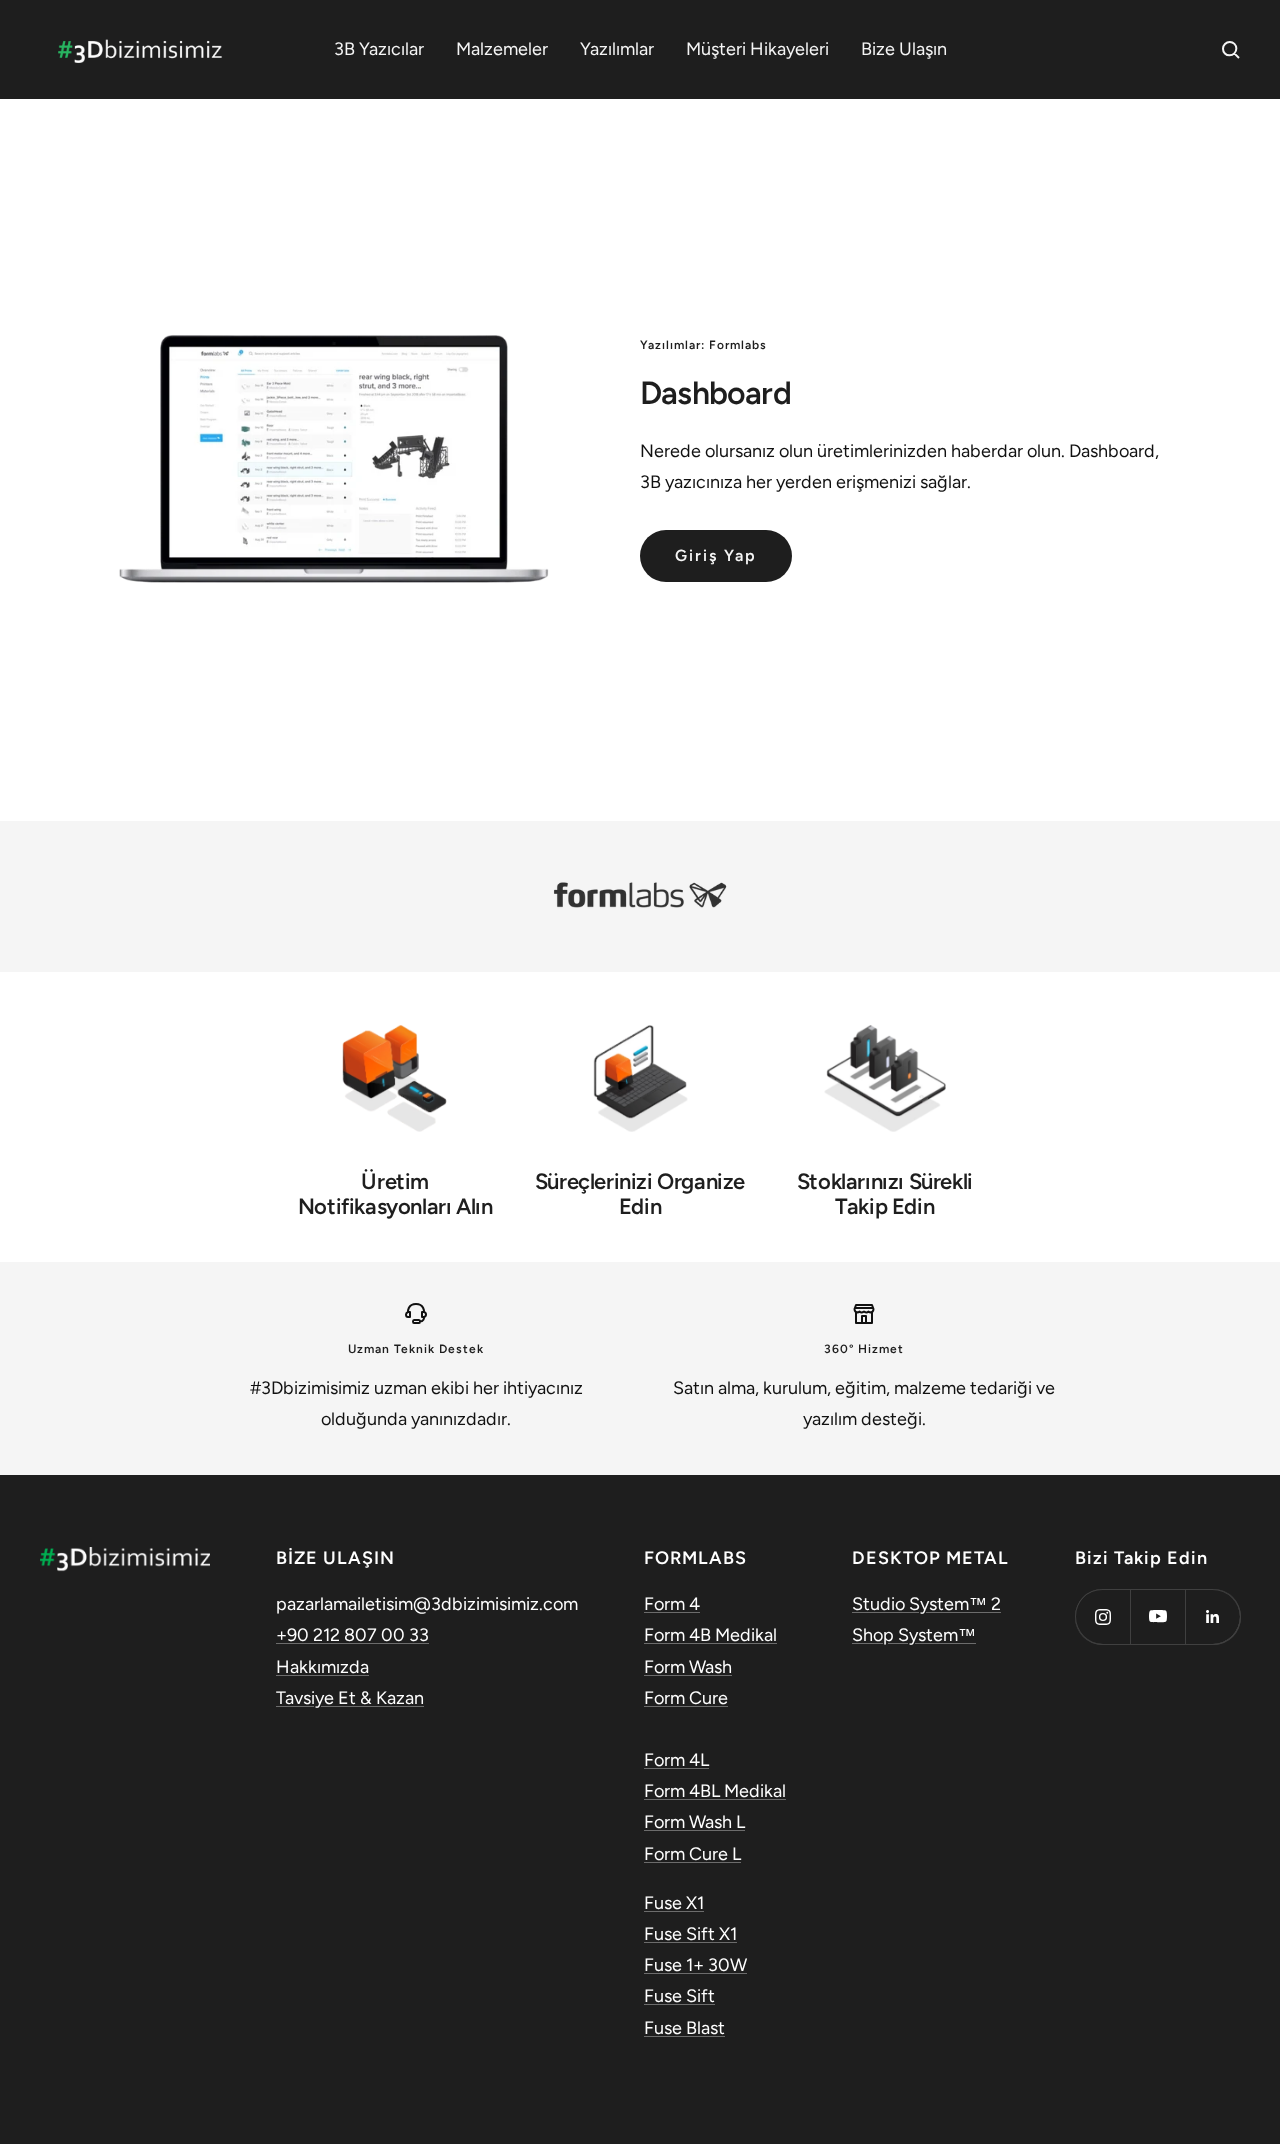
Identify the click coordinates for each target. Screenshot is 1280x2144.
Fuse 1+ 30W (695, 1965)
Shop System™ (914, 1635)
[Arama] (1231, 50)
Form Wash (688, 1667)
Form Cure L (692, 1854)
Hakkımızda (322, 1667)
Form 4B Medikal (710, 1635)
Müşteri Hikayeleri (757, 49)
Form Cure (686, 1698)
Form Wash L (694, 1822)
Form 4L (676, 1760)
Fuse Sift (679, 1996)
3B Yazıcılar (379, 49)
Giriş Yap (716, 555)
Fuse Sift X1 (690, 1934)
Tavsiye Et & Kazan (350, 1698)
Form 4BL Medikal (715, 1791)
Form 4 (672, 1604)
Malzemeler (502, 49)
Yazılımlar (617, 49)
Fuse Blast (684, 2028)
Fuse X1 (674, 1903)
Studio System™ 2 (926, 1604)
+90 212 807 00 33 (352, 1635)
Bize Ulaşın (904, 49)
